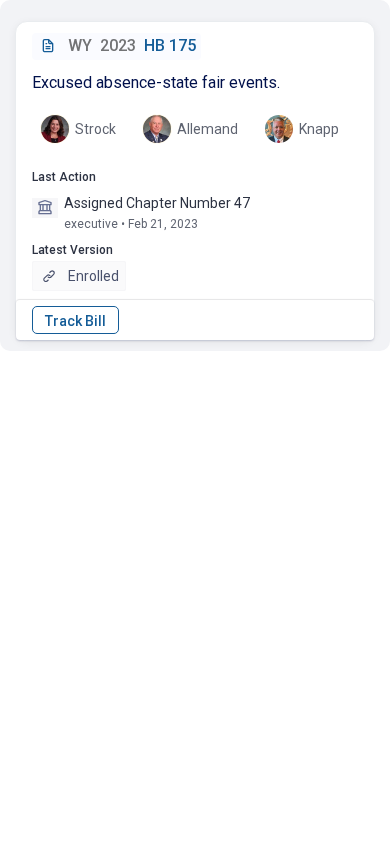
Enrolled (93, 276)
